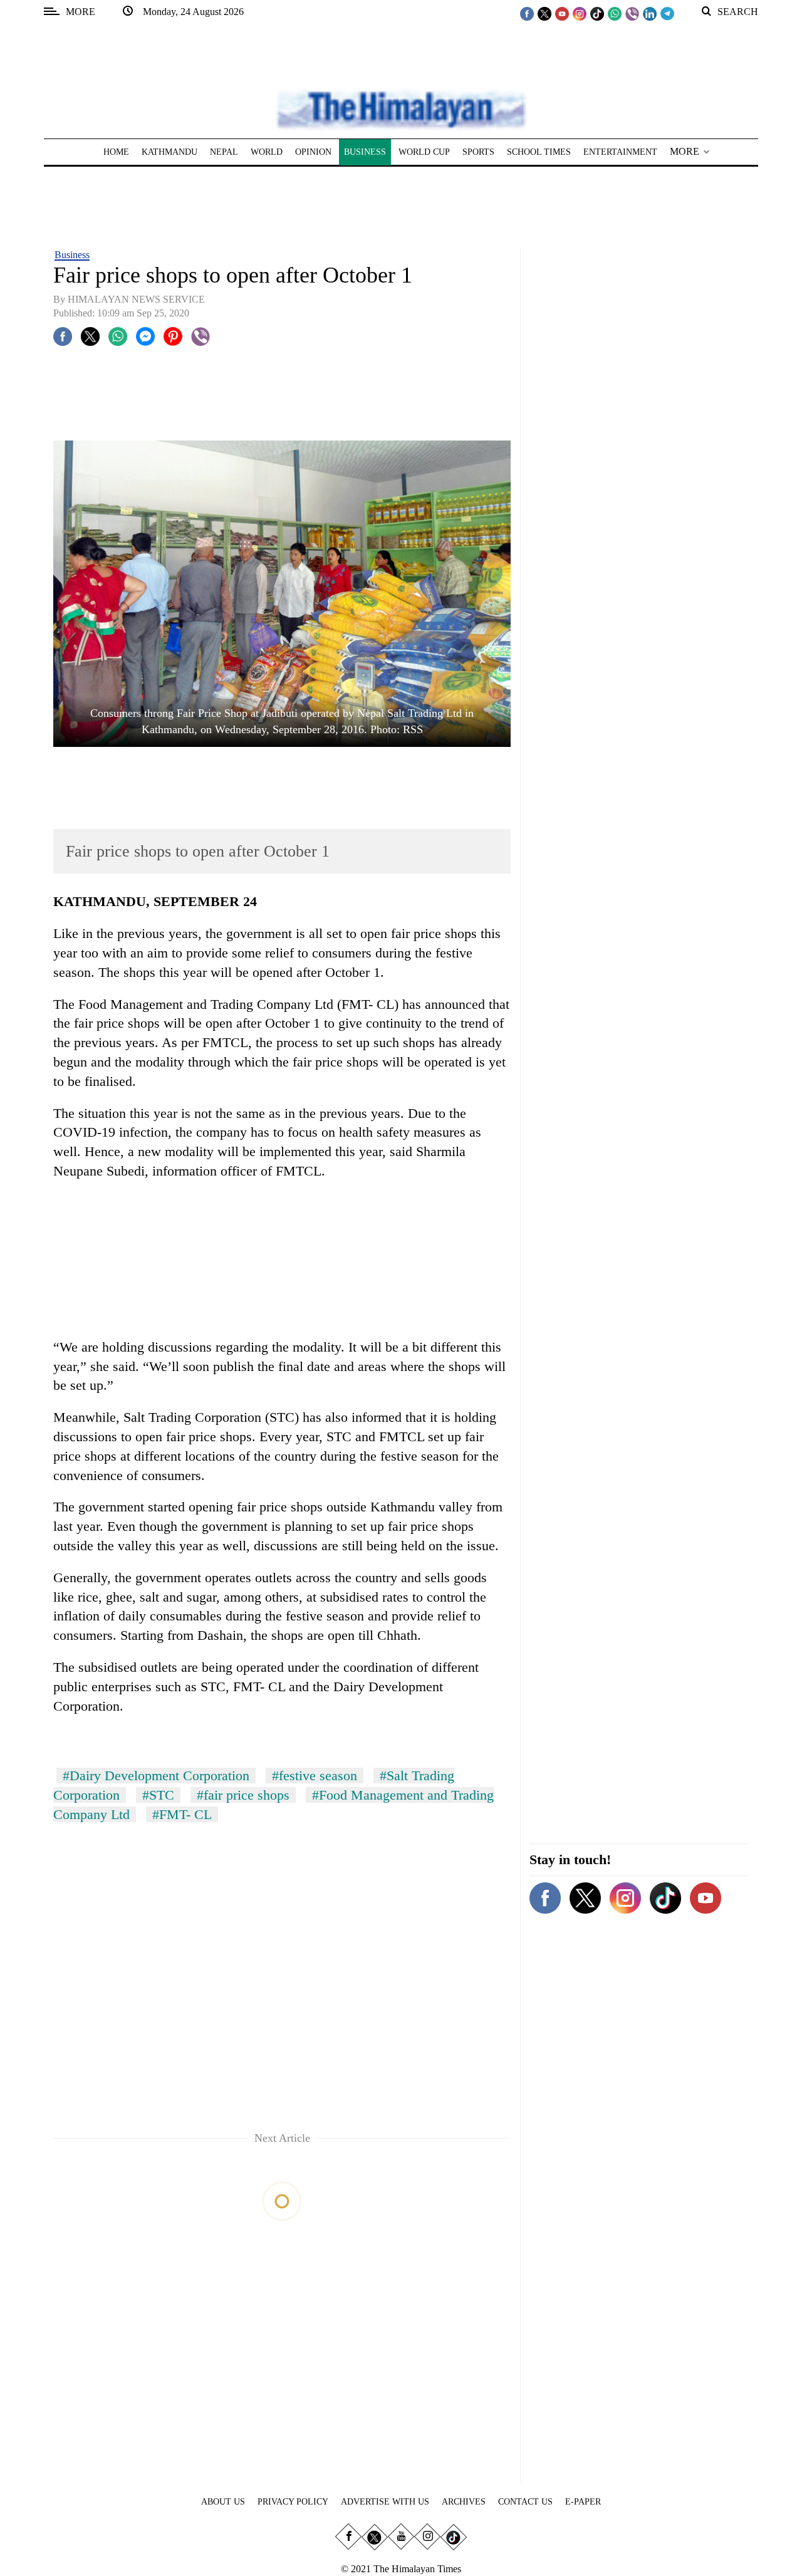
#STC (158, 1795)
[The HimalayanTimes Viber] (632, 13)
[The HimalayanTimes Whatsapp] (615, 13)
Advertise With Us (385, 2502)
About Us (223, 2502)
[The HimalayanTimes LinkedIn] (650, 13)
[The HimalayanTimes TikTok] (597, 13)
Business (72, 255)
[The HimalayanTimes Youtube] (562, 13)
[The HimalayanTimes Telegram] (667, 13)
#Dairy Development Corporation (156, 1776)
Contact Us (525, 2502)
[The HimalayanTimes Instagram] (580, 13)
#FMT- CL (182, 1814)
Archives (464, 2502)
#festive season (315, 1776)
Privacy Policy (293, 2502)
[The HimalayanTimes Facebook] (527, 13)
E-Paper (583, 2502)
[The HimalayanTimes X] (544, 13)
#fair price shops (243, 1795)
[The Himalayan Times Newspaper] (401, 109)
